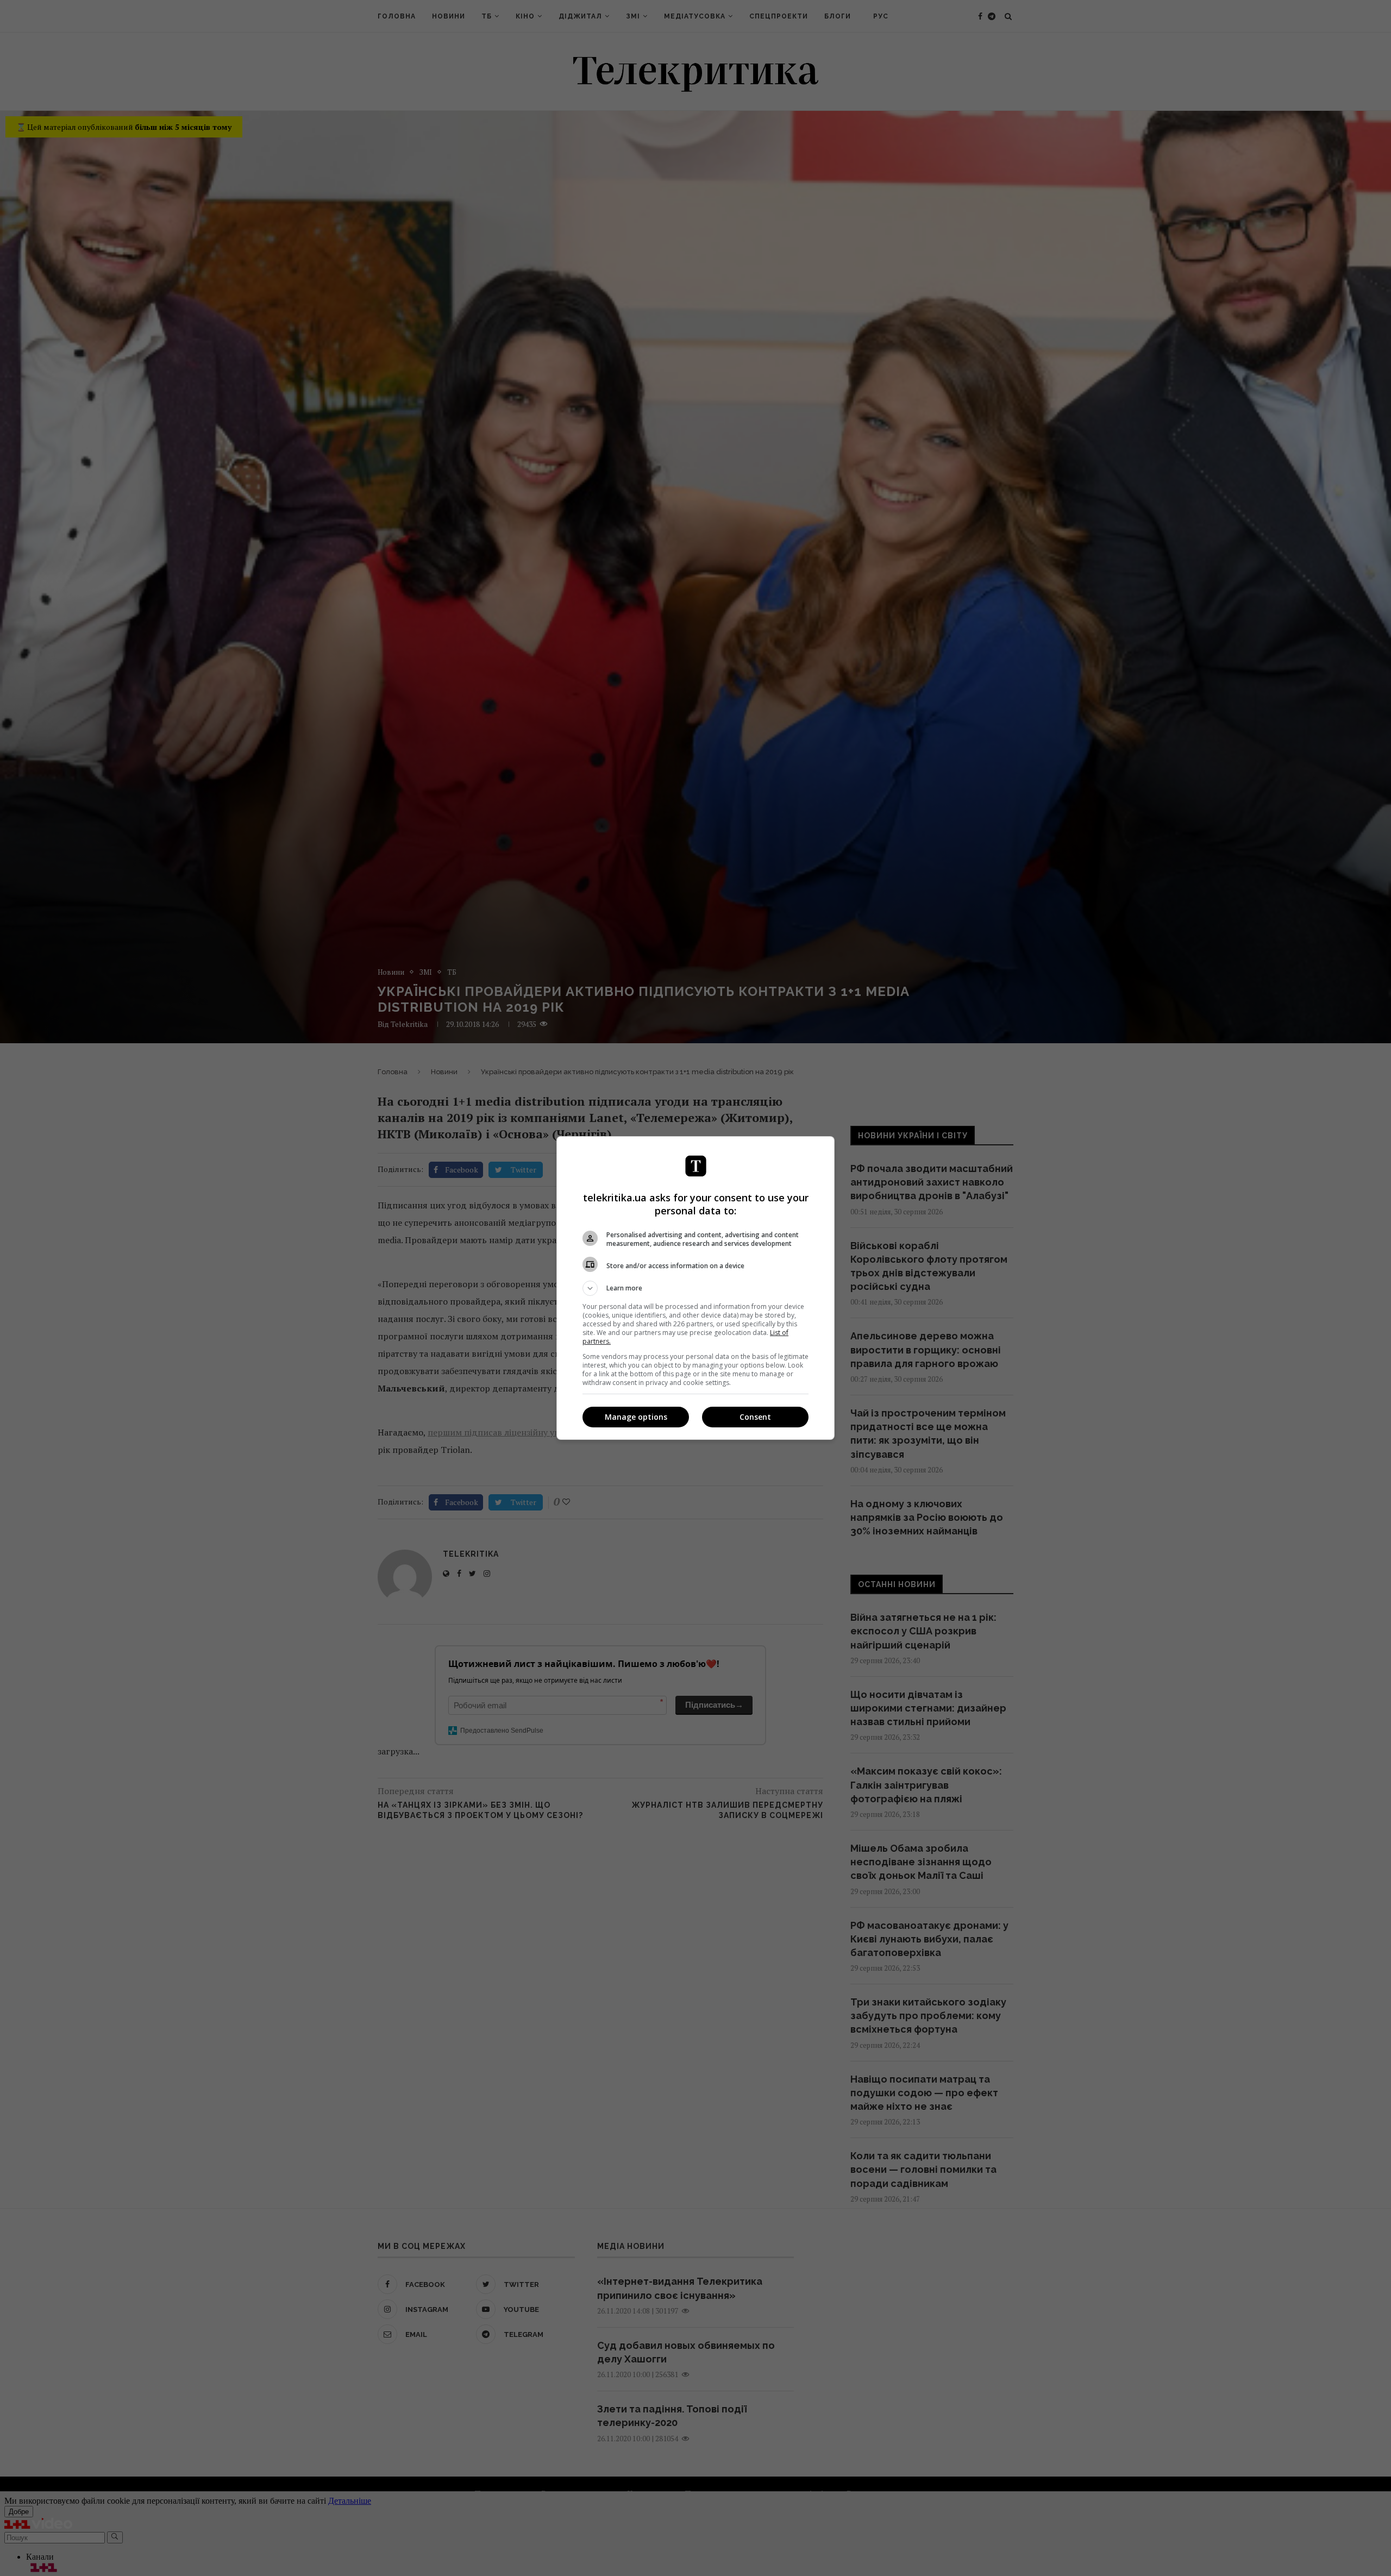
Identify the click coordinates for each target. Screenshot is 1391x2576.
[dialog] (695, 1288)
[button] (695, 1288)
